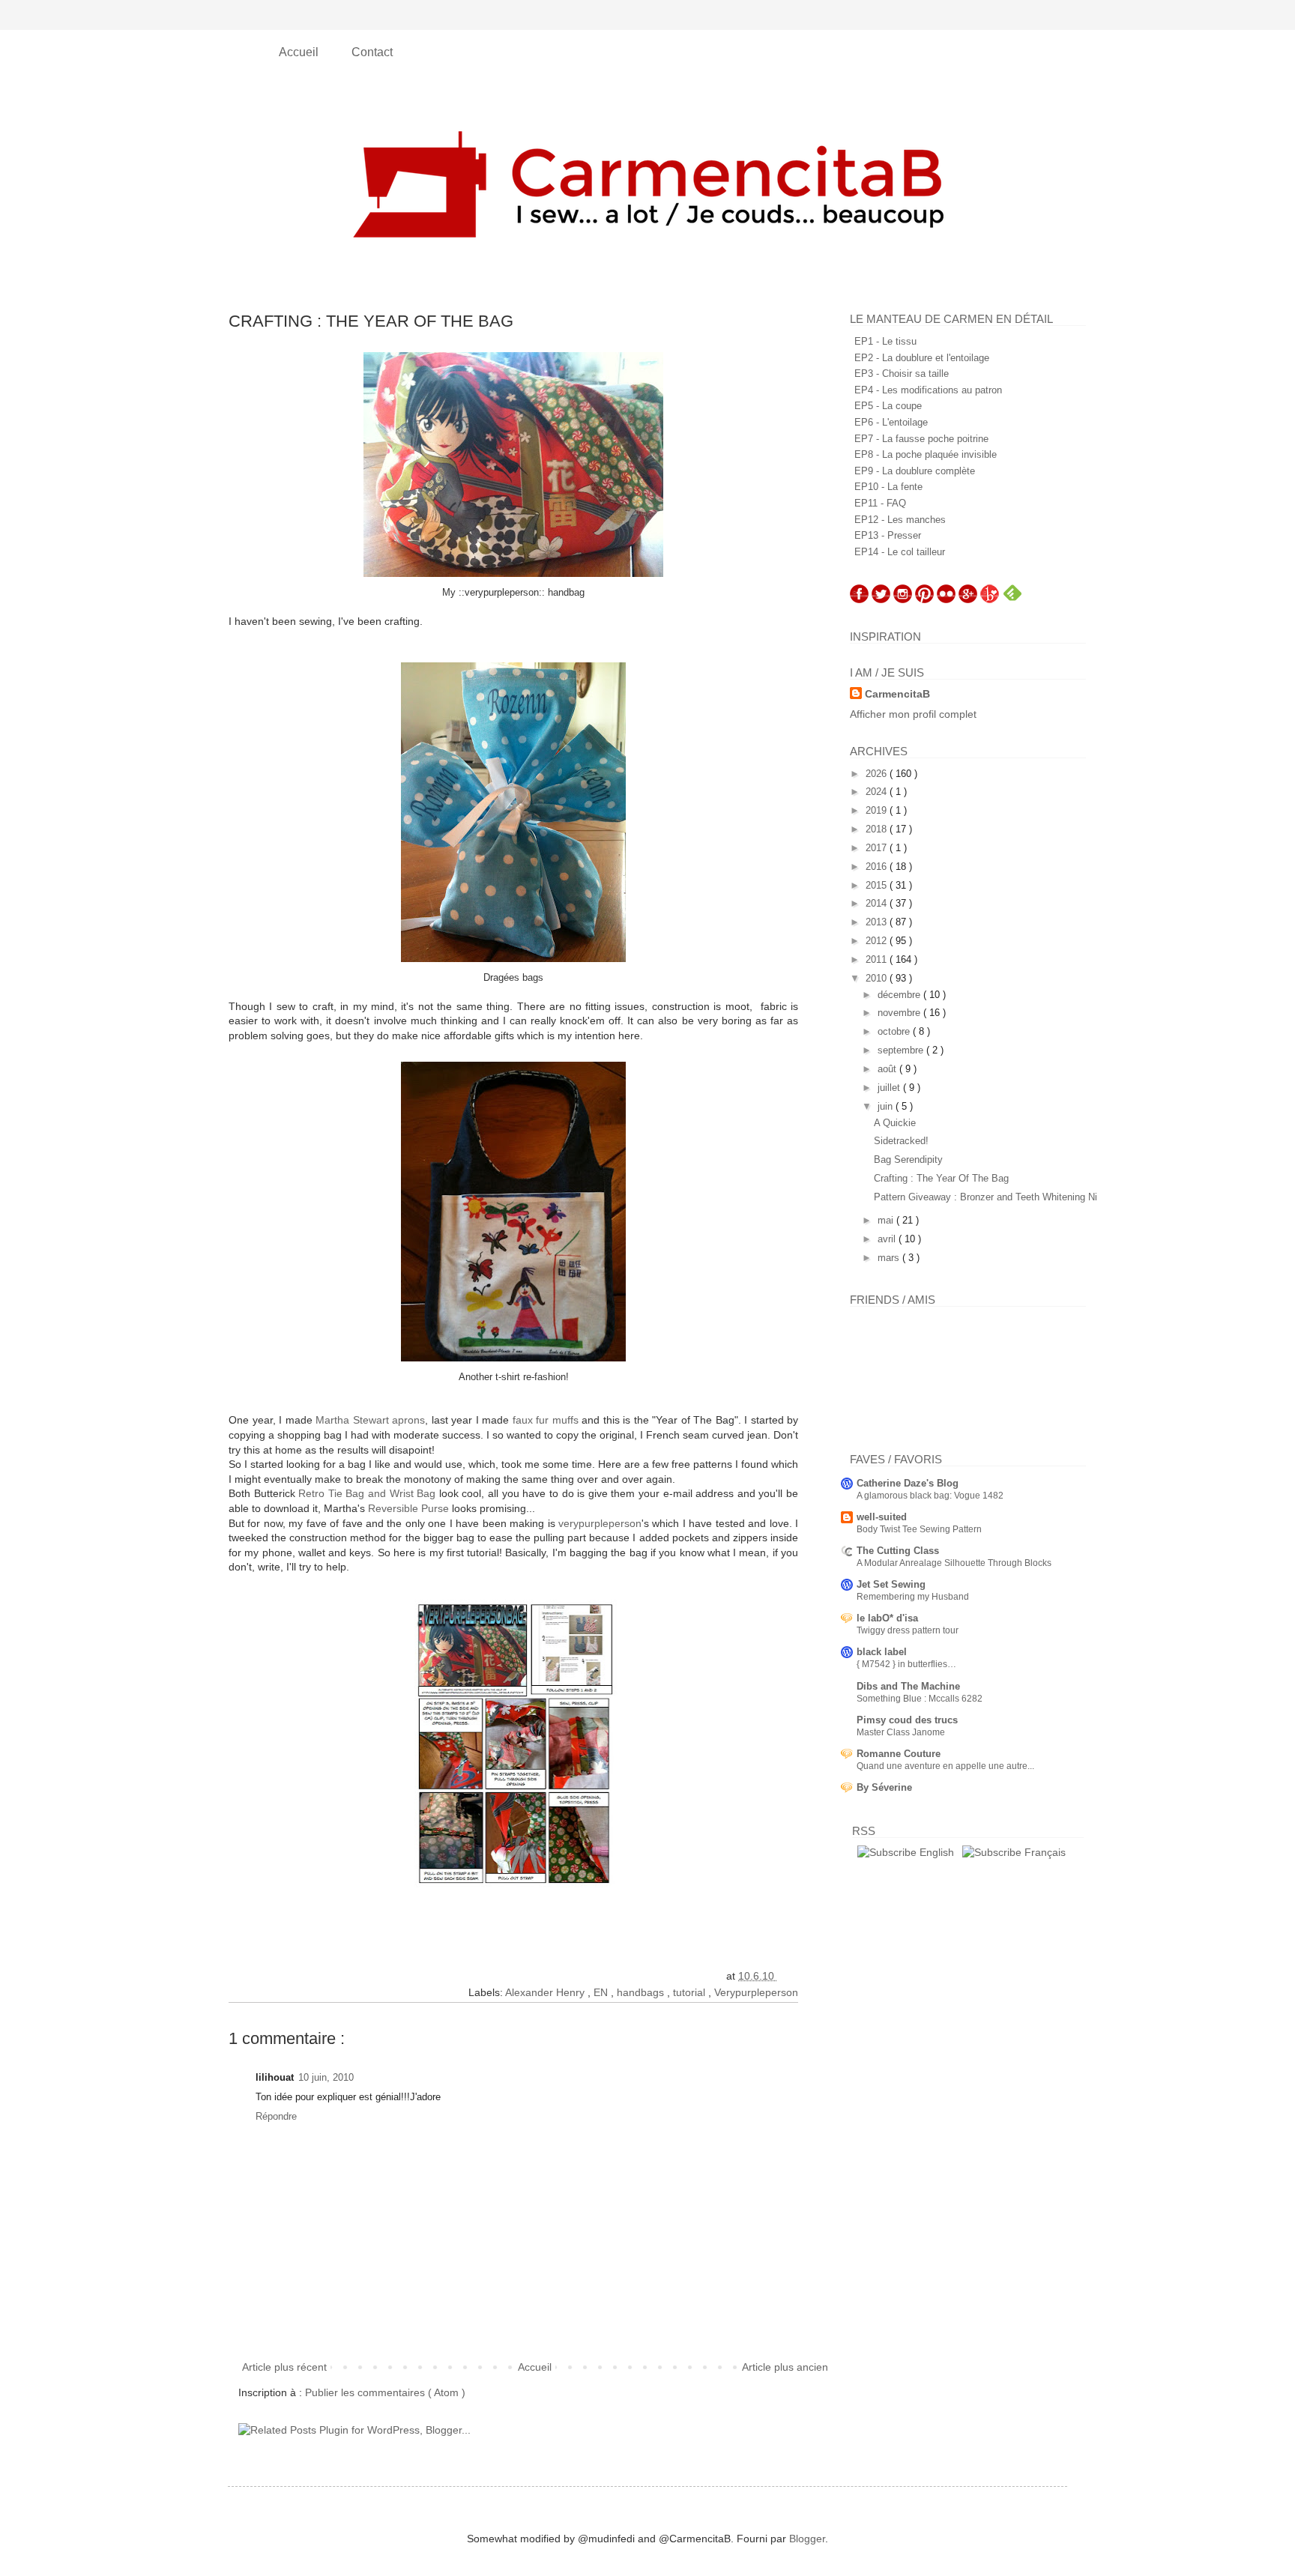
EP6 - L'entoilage (891, 422)
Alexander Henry (546, 1992)
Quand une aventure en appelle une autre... (945, 1766)
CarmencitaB (897, 694)
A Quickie (895, 1123)
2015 (878, 885)
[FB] (859, 599)
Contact (372, 52)
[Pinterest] (924, 599)
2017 (878, 848)
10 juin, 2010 (326, 2077)
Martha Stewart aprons (370, 1420)
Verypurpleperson (756, 1992)
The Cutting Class (898, 1551)
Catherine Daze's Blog (908, 1483)
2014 (878, 903)
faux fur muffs (546, 1420)
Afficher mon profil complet (913, 714)
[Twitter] (881, 599)
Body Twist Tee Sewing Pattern (919, 1529)
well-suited (882, 1517)
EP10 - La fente (888, 487)
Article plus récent (284, 2367)
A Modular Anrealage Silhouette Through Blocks (954, 1563)
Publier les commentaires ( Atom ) (385, 2392)
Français (1044, 1852)
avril (888, 1239)
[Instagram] (903, 599)
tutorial (691, 1992)
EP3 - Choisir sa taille (902, 374)
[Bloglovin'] (990, 599)
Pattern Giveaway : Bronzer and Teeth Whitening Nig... (993, 1197)
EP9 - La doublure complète (915, 471)
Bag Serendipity (908, 1159)
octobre (895, 1031)
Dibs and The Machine (908, 1686)
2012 (878, 941)
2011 (878, 959)
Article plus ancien (785, 2367)
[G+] (968, 599)
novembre (900, 1013)
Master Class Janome (901, 1732)
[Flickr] (946, 599)
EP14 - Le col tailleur (900, 552)
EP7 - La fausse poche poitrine (921, 439)
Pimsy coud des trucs (907, 1720)
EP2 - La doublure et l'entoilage (922, 358)
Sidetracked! (901, 1141)
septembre (902, 1050)
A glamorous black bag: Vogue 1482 (930, 1496)
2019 (878, 810)
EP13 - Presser (888, 535)
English (935, 1852)
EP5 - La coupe (888, 406)
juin (887, 1106)
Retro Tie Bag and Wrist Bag (367, 1493)
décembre (900, 995)
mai (887, 1220)
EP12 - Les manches (900, 520)
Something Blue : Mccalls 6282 (920, 1699)
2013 (878, 922)
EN (602, 1992)
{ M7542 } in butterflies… (906, 1664)
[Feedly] (1012, 599)
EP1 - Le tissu (885, 341)
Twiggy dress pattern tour (908, 1630)
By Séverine (884, 1787)
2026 (878, 774)
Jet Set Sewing (891, 1584)
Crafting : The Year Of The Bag (941, 1178)
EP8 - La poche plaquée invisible (926, 454)
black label (882, 1652)
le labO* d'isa (887, 1618)
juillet (890, 1088)
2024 (878, 792)
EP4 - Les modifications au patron (928, 390)
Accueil (300, 52)
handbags (642, 1992)
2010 (878, 978)
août (888, 1069)
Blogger (807, 2539)
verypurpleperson (600, 1523)
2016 (878, 867)
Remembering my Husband (913, 1597)
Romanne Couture (899, 1754)
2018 (878, 829)
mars (890, 1258)
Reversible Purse (408, 1508)
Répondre (276, 2116)
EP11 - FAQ (880, 503)
